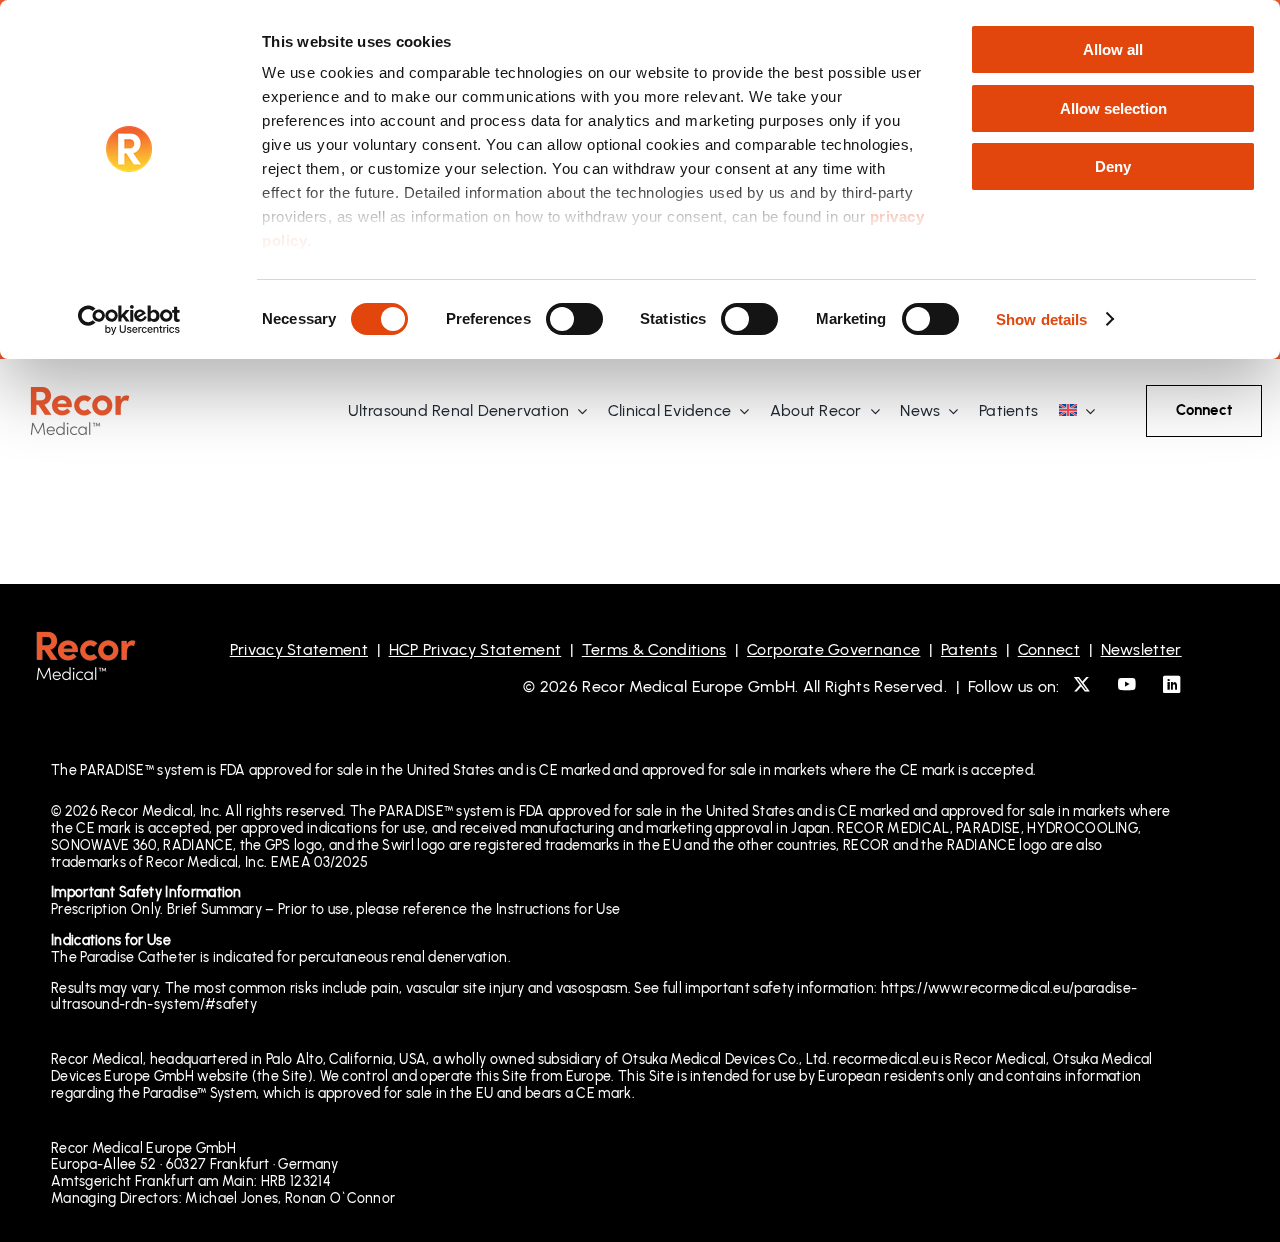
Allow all (1113, 49)
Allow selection (1113, 108)
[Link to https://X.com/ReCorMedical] (1081, 684)
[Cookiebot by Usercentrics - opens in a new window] (129, 320)
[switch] (574, 319)
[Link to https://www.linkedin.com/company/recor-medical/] (1171, 684)
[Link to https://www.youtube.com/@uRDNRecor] (1126, 684)
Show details (1041, 319)
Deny (1113, 166)
